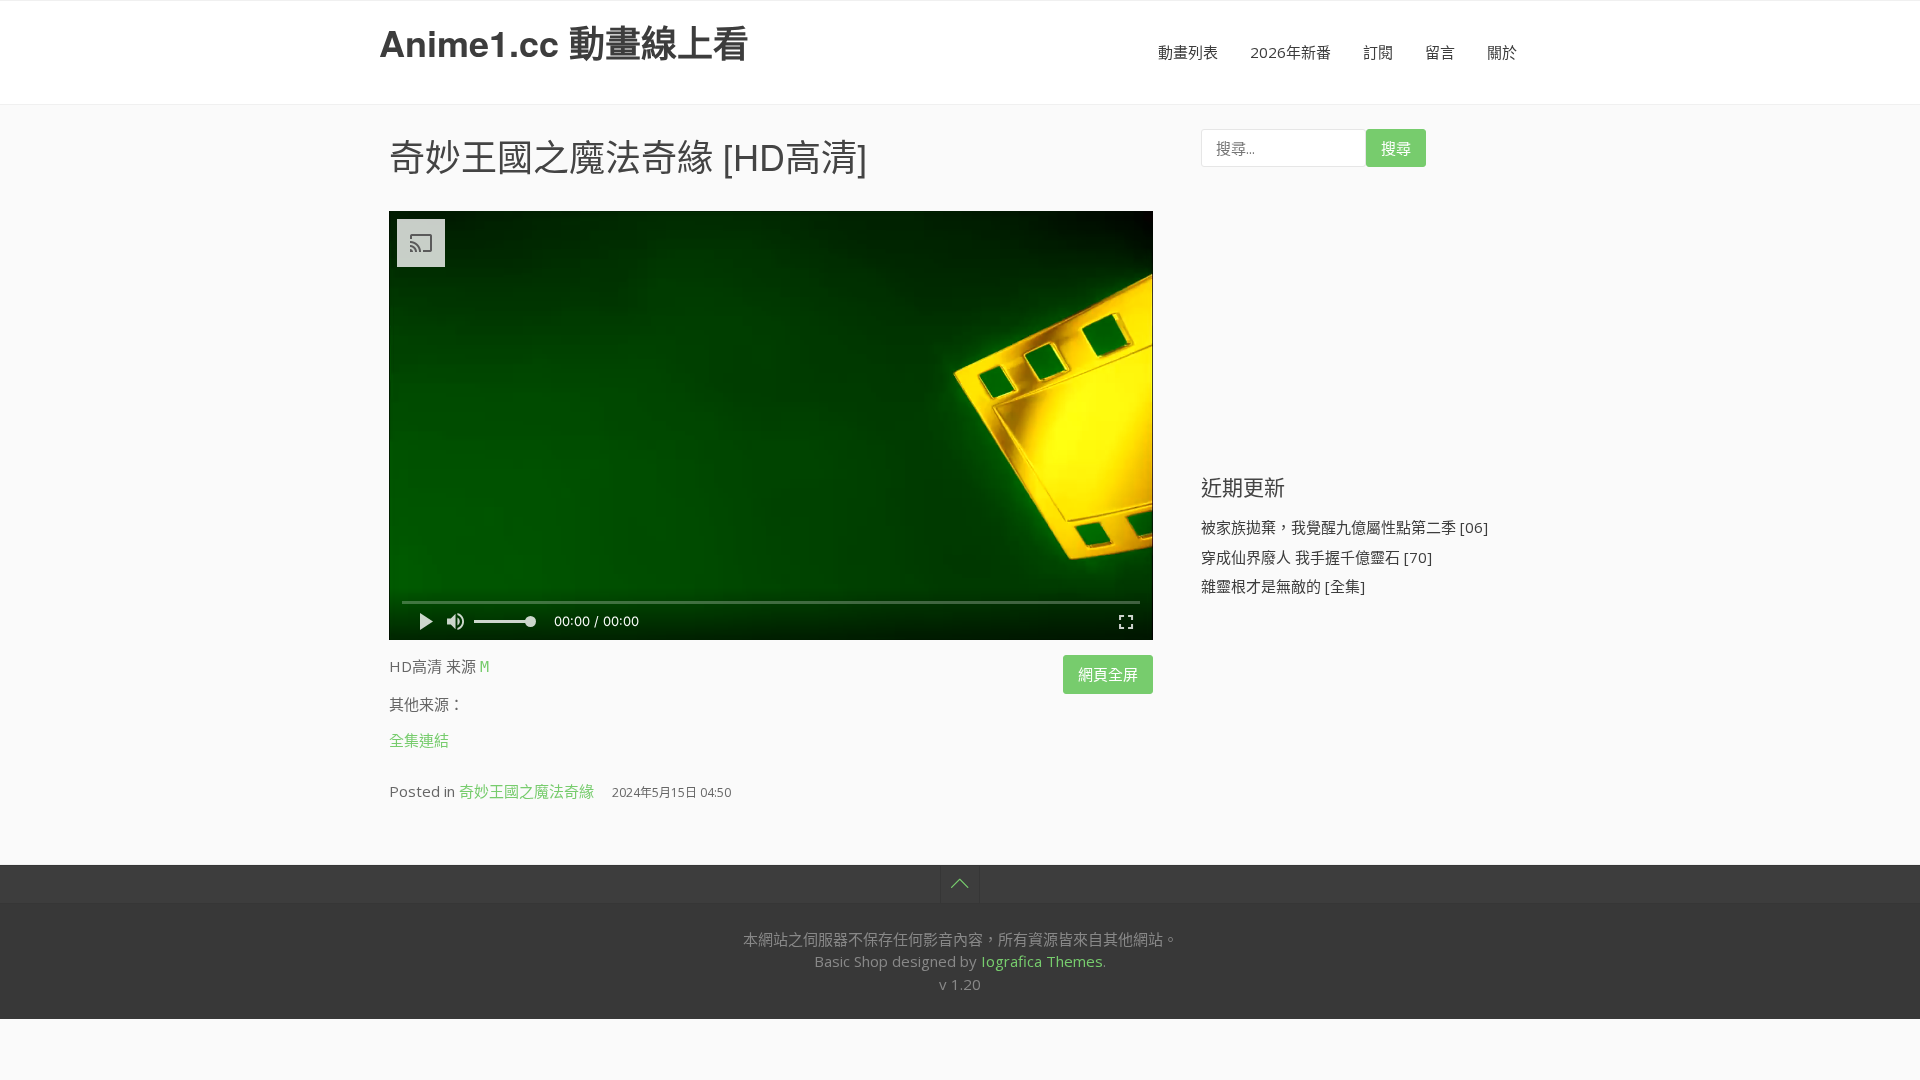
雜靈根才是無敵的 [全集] (1283, 586)
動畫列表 (1188, 52)
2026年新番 (1290, 52)
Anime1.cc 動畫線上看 (564, 42)
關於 (1502, 52)
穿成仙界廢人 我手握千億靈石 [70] (1316, 557)
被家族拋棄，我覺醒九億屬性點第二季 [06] (1344, 527)
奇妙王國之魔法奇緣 (551, 155)
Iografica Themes (1042, 961)
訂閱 (1378, 52)
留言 (1440, 52)
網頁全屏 (1108, 674)
